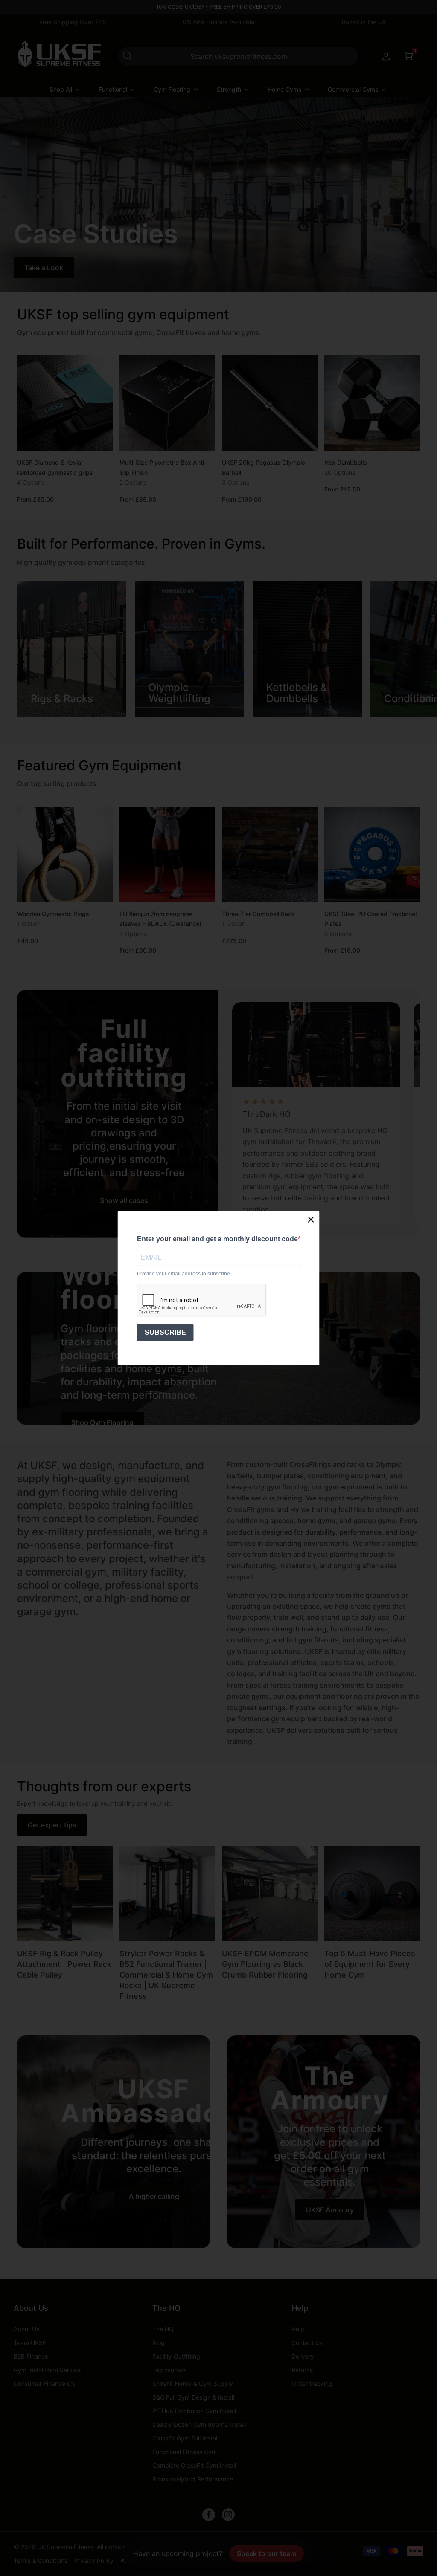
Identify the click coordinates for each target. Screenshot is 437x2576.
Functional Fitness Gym (185, 2452)
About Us (31, 2308)
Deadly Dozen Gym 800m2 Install (199, 2424)
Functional (113, 89)
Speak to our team (267, 2553)
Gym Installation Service (47, 2370)
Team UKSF (30, 2343)
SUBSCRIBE (165, 1332)
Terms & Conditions (41, 2560)
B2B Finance (31, 2356)
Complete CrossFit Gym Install (194, 2465)
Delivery (303, 2356)
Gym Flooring (172, 89)
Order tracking (312, 2384)
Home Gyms (284, 89)
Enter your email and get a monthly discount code (217, 1239)
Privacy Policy (94, 2560)
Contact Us (307, 2343)
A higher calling (154, 2196)
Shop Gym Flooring (102, 1422)
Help (300, 2308)
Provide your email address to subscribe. (184, 1274)
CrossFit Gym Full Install (185, 2438)
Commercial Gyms (353, 89)
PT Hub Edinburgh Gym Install (194, 2411)
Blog (159, 2343)
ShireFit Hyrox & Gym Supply (193, 2384)
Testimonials (169, 2370)
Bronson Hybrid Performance (193, 2479)
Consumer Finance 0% (45, 2384)
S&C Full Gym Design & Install (193, 2397)
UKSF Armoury (330, 2210)
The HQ (166, 2308)
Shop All (61, 89)
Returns (302, 2370)
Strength (229, 89)
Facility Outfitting (176, 2356)
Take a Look (44, 268)
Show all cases (124, 1200)
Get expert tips (52, 1825)
